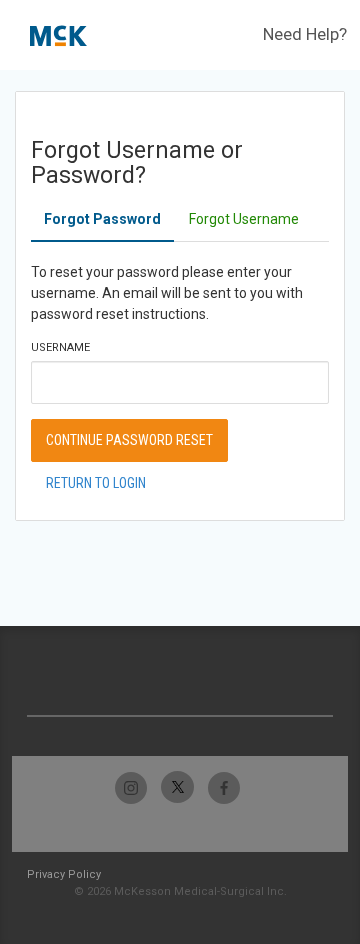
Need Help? (305, 34)
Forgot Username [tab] (244, 219)
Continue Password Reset (129, 440)
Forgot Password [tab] (102, 219)
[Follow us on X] (177, 787)
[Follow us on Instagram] (131, 787)
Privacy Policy (64, 874)
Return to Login (96, 483)
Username (60, 347)
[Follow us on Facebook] (223, 787)
